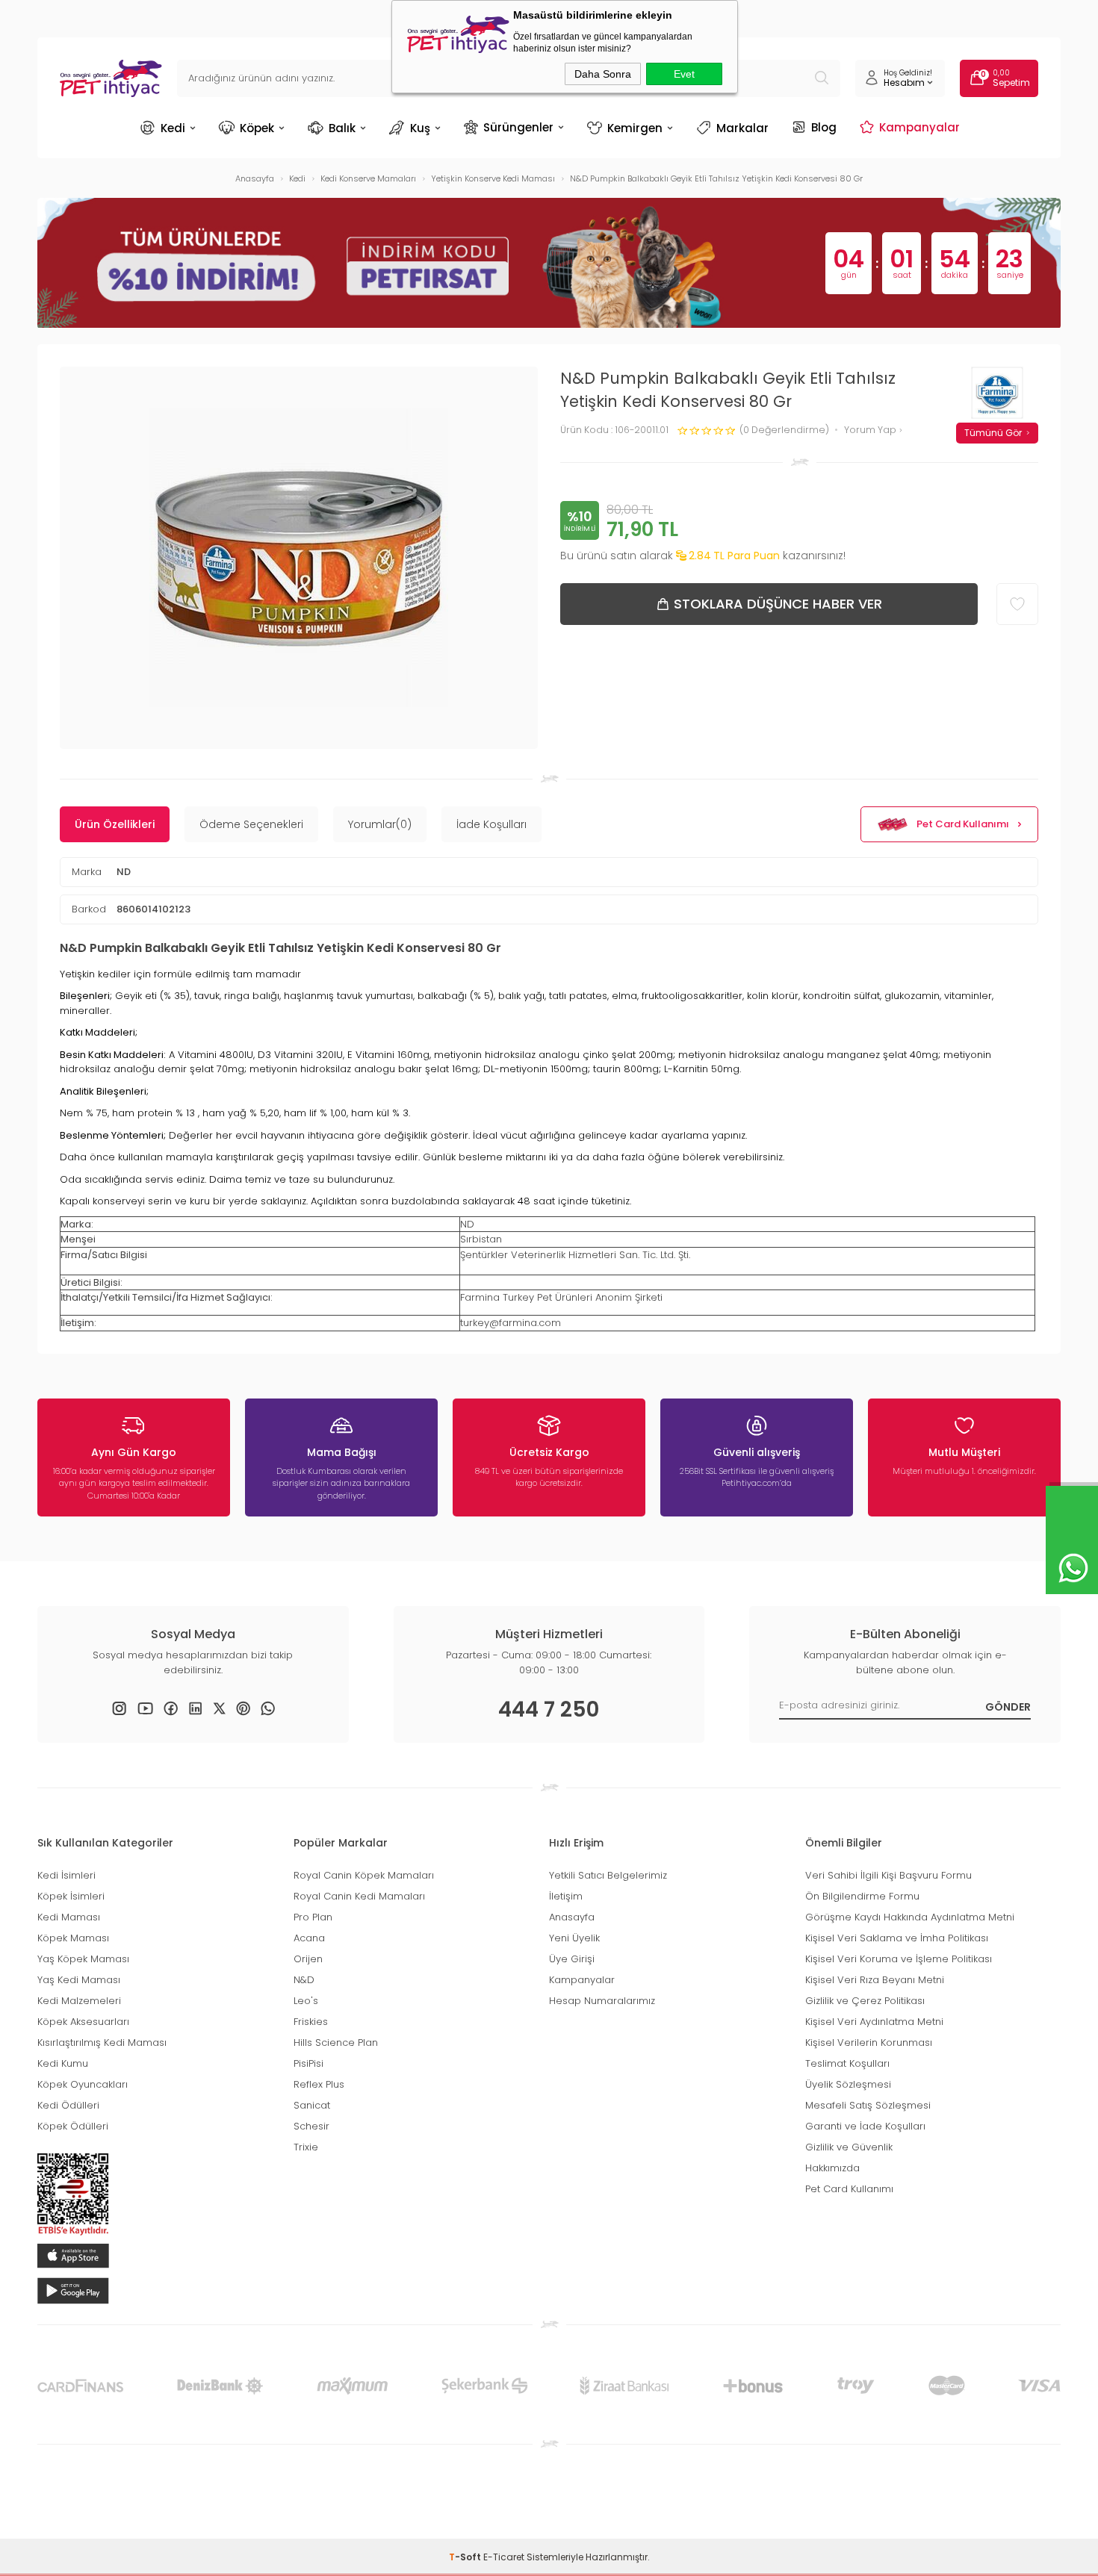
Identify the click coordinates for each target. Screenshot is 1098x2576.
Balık (342, 128)
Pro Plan (313, 1917)
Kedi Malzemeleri (79, 2001)
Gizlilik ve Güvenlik (849, 2147)
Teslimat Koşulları (847, 2063)
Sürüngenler (518, 127)
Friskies (311, 2022)
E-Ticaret (504, 2557)
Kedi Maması (69, 1917)
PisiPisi (308, 2063)
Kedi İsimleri (66, 1875)
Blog (824, 127)
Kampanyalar (919, 127)
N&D (304, 1980)
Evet (684, 74)
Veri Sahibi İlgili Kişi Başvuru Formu (888, 1875)
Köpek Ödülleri (73, 2126)
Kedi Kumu (63, 2063)
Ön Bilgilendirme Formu (862, 1896)
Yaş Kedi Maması (79, 1980)
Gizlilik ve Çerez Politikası (865, 2001)
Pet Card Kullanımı (963, 824)
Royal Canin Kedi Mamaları (359, 1896)
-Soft (466, 2557)
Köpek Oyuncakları (83, 2084)
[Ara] (822, 78)
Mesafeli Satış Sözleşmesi (868, 2105)
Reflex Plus (319, 2084)
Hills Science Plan (336, 2043)
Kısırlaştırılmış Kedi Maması (102, 2043)
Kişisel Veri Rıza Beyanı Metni (875, 1980)
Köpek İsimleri (71, 1896)
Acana (309, 1938)
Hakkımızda (832, 2168)
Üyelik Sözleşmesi (848, 2084)
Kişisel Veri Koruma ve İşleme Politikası (899, 1959)
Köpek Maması (73, 1938)
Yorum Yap (871, 430)
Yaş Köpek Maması (83, 1959)
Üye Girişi (572, 1959)
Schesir (311, 2126)
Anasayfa (572, 1917)
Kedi (173, 128)
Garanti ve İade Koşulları (865, 2126)
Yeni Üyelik (574, 1938)
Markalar (742, 128)
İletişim (566, 1896)
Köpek (257, 128)
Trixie (306, 2147)
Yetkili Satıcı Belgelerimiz (608, 1875)
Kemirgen (635, 128)
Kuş (420, 128)
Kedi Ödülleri (68, 2105)
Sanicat (312, 2105)
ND (124, 872)
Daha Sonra (603, 74)
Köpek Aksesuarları (83, 2022)
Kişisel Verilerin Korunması (869, 2043)
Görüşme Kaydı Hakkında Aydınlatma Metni (910, 1917)
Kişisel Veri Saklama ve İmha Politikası (897, 1938)
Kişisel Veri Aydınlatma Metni (874, 2022)
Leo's (306, 2001)
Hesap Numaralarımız (602, 2001)
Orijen (308, 1959)
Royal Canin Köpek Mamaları (364, 1875)
